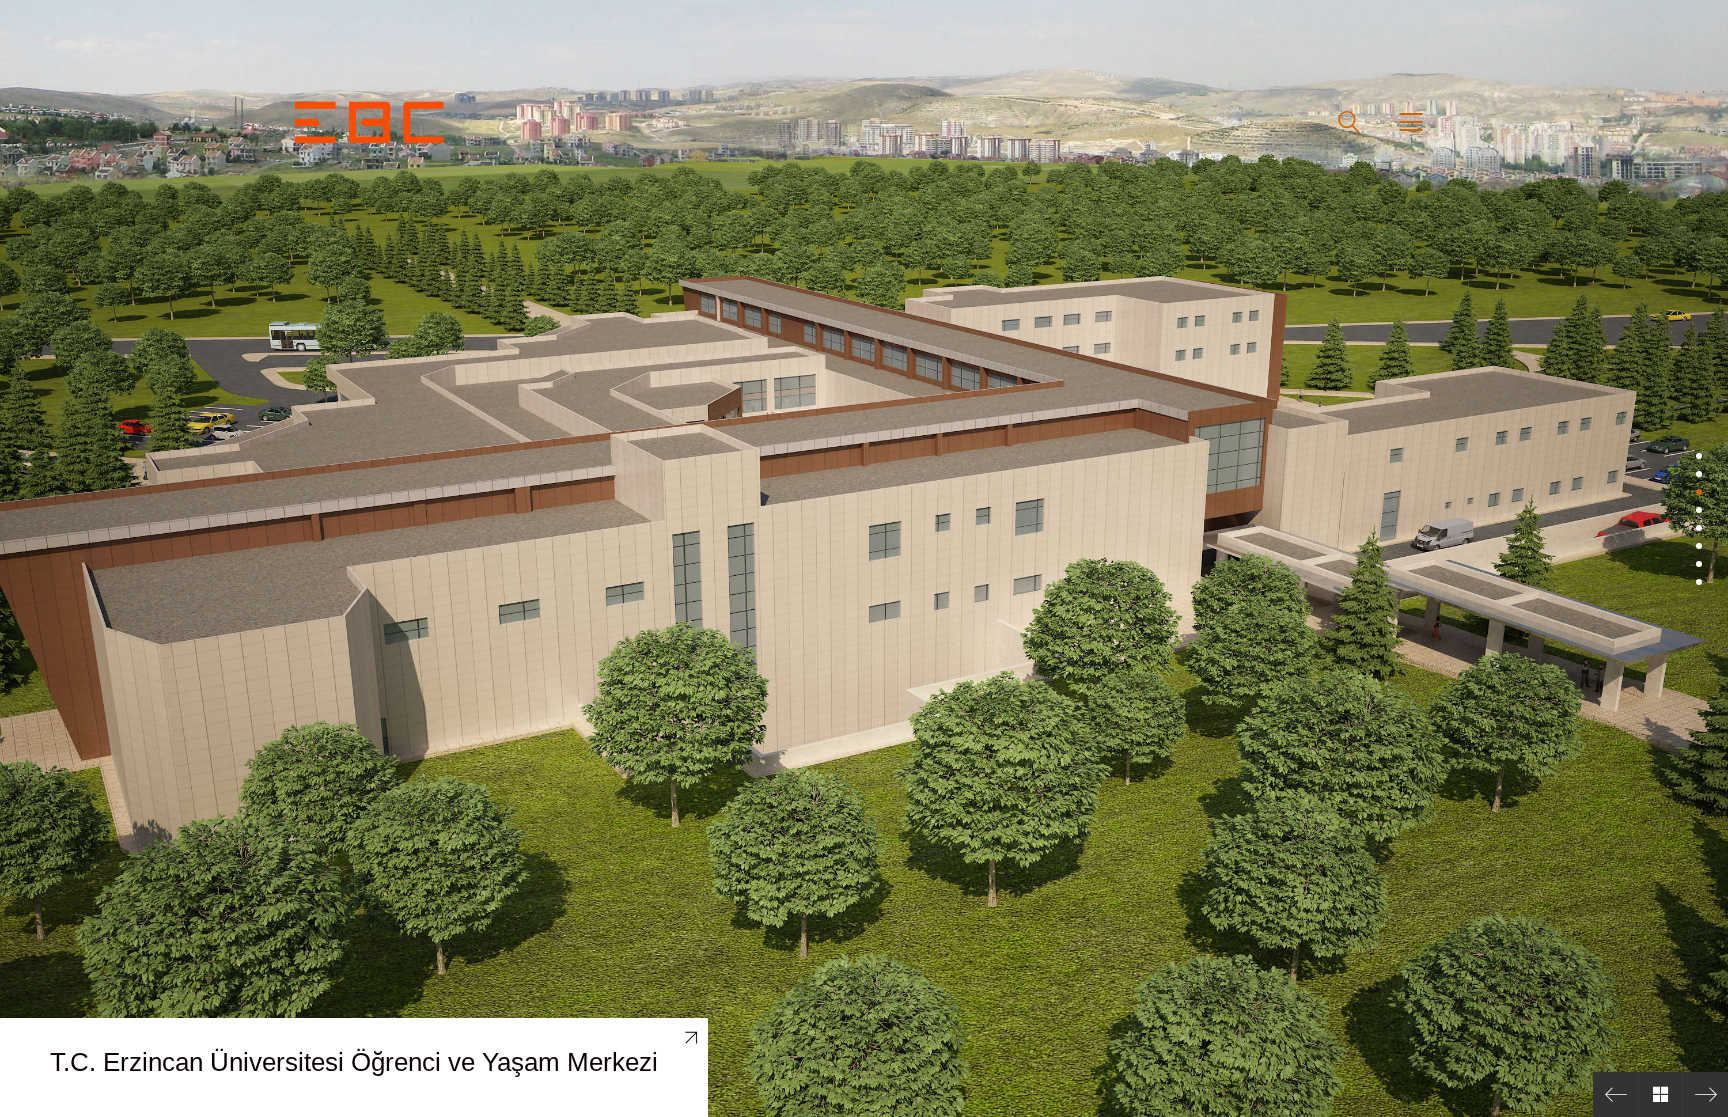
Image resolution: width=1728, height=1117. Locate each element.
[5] (1699, 528)
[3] (1699, 492)
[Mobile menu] (1412, 122)
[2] (1699, 474)
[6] (1699, 546)
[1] (1699, 456)
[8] (1699, 582)
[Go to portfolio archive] (1660, 1094)
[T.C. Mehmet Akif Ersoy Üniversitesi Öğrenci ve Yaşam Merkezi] (1615, 1094)
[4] (1699, 510)
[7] (1699, 564)
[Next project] (1705, 1094)
